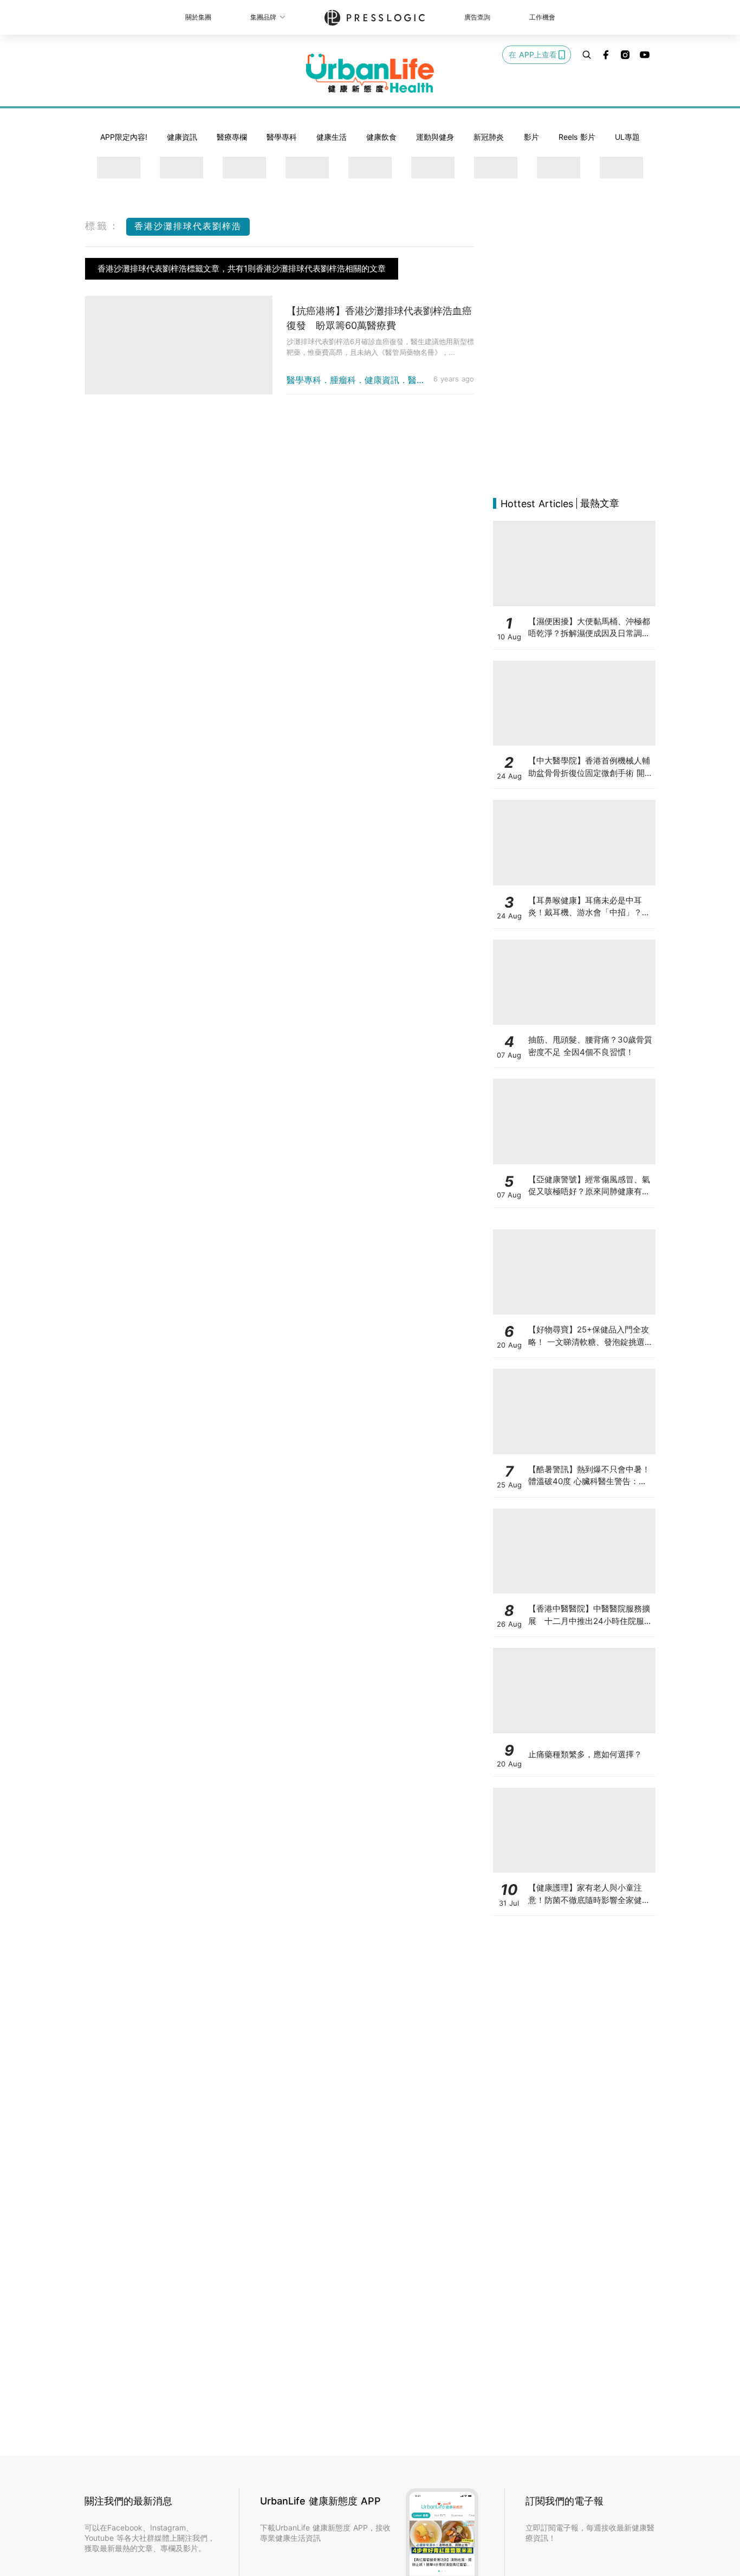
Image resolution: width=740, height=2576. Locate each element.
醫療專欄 (232, 137)
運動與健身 (435, 137)
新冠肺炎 (489, 137)
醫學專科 (282, 137)
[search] (587, 55)
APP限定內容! (124, 137)
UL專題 (627, 137)
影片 (531, 137)
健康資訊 (182, 137)
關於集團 (198, 17)
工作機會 (542, 17)
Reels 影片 (577, 137)
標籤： (103, 226)
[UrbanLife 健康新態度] (370, 73)
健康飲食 (381, 137)
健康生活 (332, 137)
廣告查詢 (477, 17)
